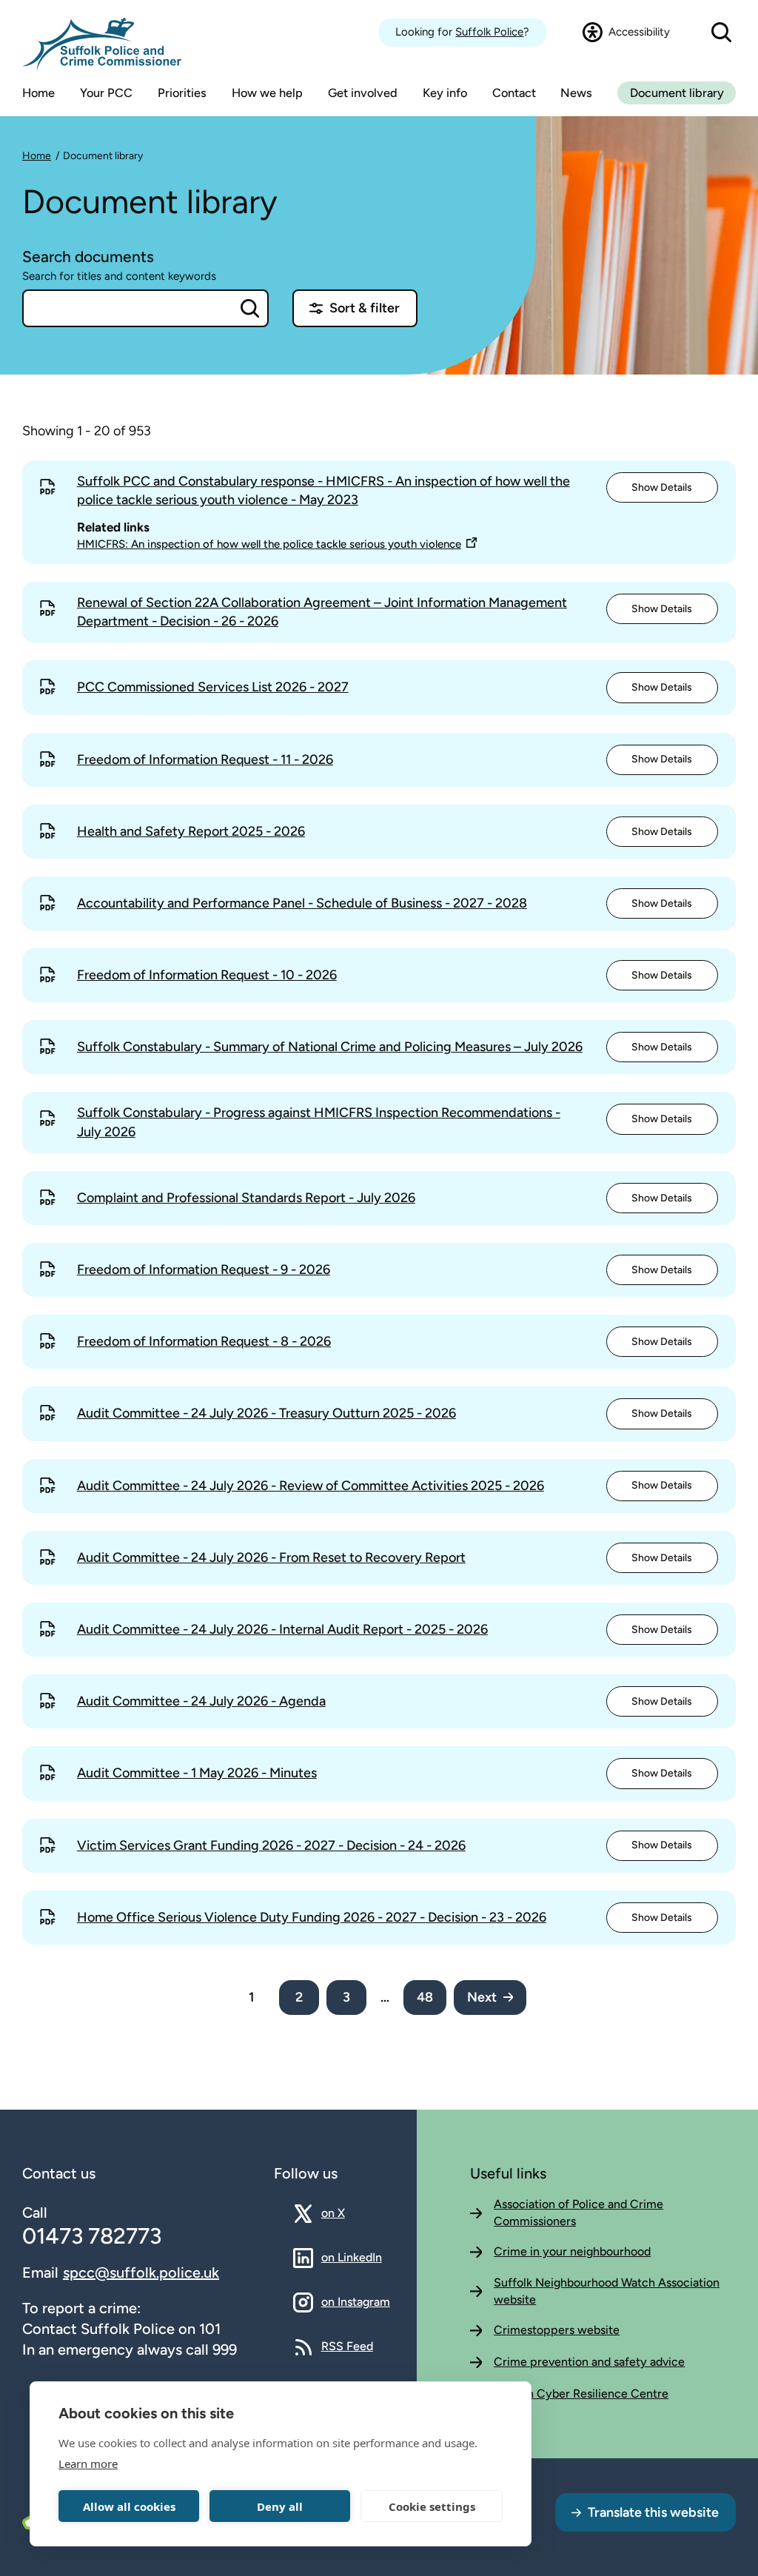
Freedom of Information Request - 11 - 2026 (205, 759)
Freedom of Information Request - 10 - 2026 (207, 975)
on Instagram (356, 2301)
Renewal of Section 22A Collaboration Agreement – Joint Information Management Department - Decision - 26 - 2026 (322, 612)
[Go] (250, 308)
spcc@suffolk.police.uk (141, 2273)
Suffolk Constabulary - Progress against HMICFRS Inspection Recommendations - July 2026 (319, 1122)
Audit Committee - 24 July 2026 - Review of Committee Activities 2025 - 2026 (311, 1486)
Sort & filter (365, 308)
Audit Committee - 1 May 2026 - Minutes (197, 1773)
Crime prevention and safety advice (589, 2362)
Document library (677, 93)
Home (37, 156)
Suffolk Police (489, 32)
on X (346, 2213)
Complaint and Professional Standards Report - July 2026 (246, 1198)
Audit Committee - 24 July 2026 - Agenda (201, 1701)
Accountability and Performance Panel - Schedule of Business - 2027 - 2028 (302, 903)
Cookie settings (432, 2506)
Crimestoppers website (557, 2330)
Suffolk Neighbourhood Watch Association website (607, 2291)
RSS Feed (347, 2346)
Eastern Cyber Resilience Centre (581, 2394)
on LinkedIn (352, 2257)
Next (482, 1997)
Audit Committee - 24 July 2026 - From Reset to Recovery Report (271, 1557)
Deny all (280, 2506)
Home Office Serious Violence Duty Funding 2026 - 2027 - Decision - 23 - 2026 (312, 1917)
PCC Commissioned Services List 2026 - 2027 (213, 687)
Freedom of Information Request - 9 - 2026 (204, 1269)
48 (425, 1997)
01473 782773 (92, 2236)
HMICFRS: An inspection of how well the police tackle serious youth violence (269, 544)
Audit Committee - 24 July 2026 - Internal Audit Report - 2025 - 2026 (282, 1629)
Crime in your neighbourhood (572, 2251)
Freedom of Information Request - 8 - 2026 (204, 1341)
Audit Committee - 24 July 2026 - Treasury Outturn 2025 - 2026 (266, 1413)
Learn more (88, 2463)
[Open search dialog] (721, 33)
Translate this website (653, 2512)
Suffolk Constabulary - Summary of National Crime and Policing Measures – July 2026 (330, 1047)
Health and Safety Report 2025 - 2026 (191, 831)
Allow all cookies (129, 2506)
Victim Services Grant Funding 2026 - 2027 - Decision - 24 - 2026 (271, 1845)
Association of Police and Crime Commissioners (578, 2212)
